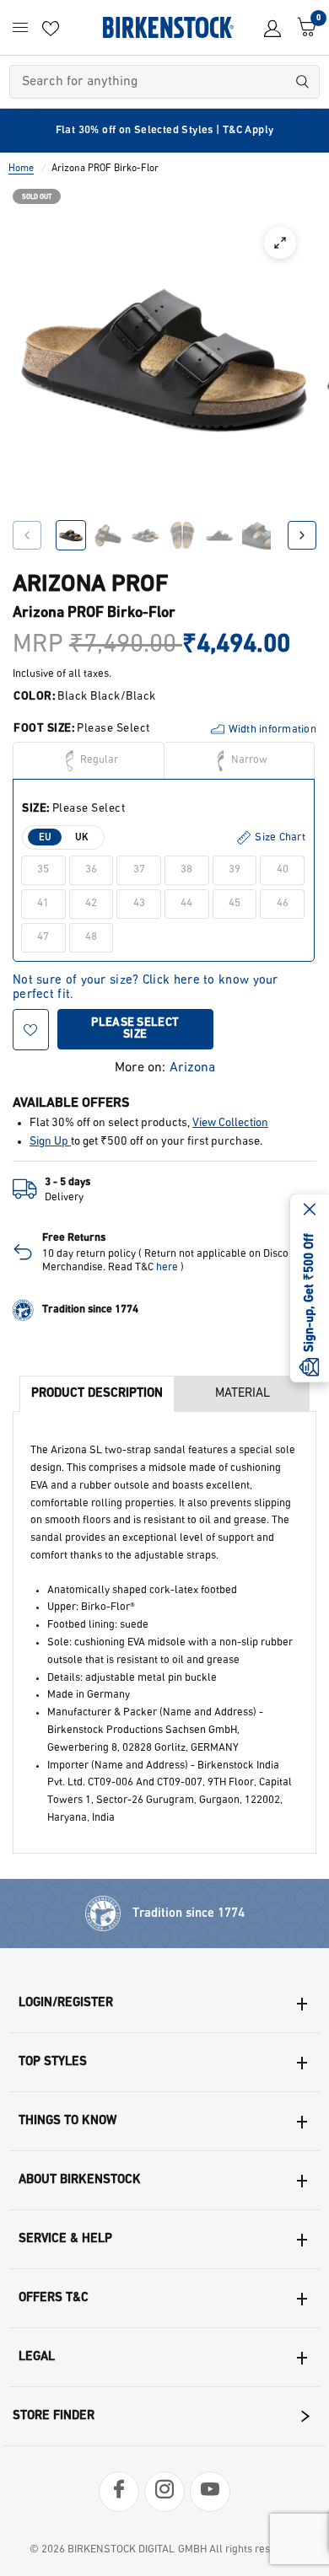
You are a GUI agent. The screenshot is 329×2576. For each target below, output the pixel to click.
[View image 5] (219, 535)
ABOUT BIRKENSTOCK (80, 2180)
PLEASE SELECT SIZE (135, 1029)
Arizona (192, 1068)
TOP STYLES (53, 2062)
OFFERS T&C (54, 2298)
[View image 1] (71, 535)
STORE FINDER (54, 2416)
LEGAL (37, 2357)
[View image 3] (145, 535)
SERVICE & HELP (65, 2239)
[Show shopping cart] (303, 27)
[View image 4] (182, 535)
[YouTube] (210, 2492)
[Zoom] (280, 243)
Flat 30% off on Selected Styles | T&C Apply (165, 130)
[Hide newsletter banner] (310, 1211)
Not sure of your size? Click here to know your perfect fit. (146, 981)
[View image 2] (108, 535)
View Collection (230, 1123)
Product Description (97, 1394)
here (167, 1267)
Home (21, 169)
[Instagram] (164, 2492)
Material (243, 1394)
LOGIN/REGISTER (66, 2003)
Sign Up (50, 1142)
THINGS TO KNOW (67, 2121)
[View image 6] (256, 535)
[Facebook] (119, 2492)
